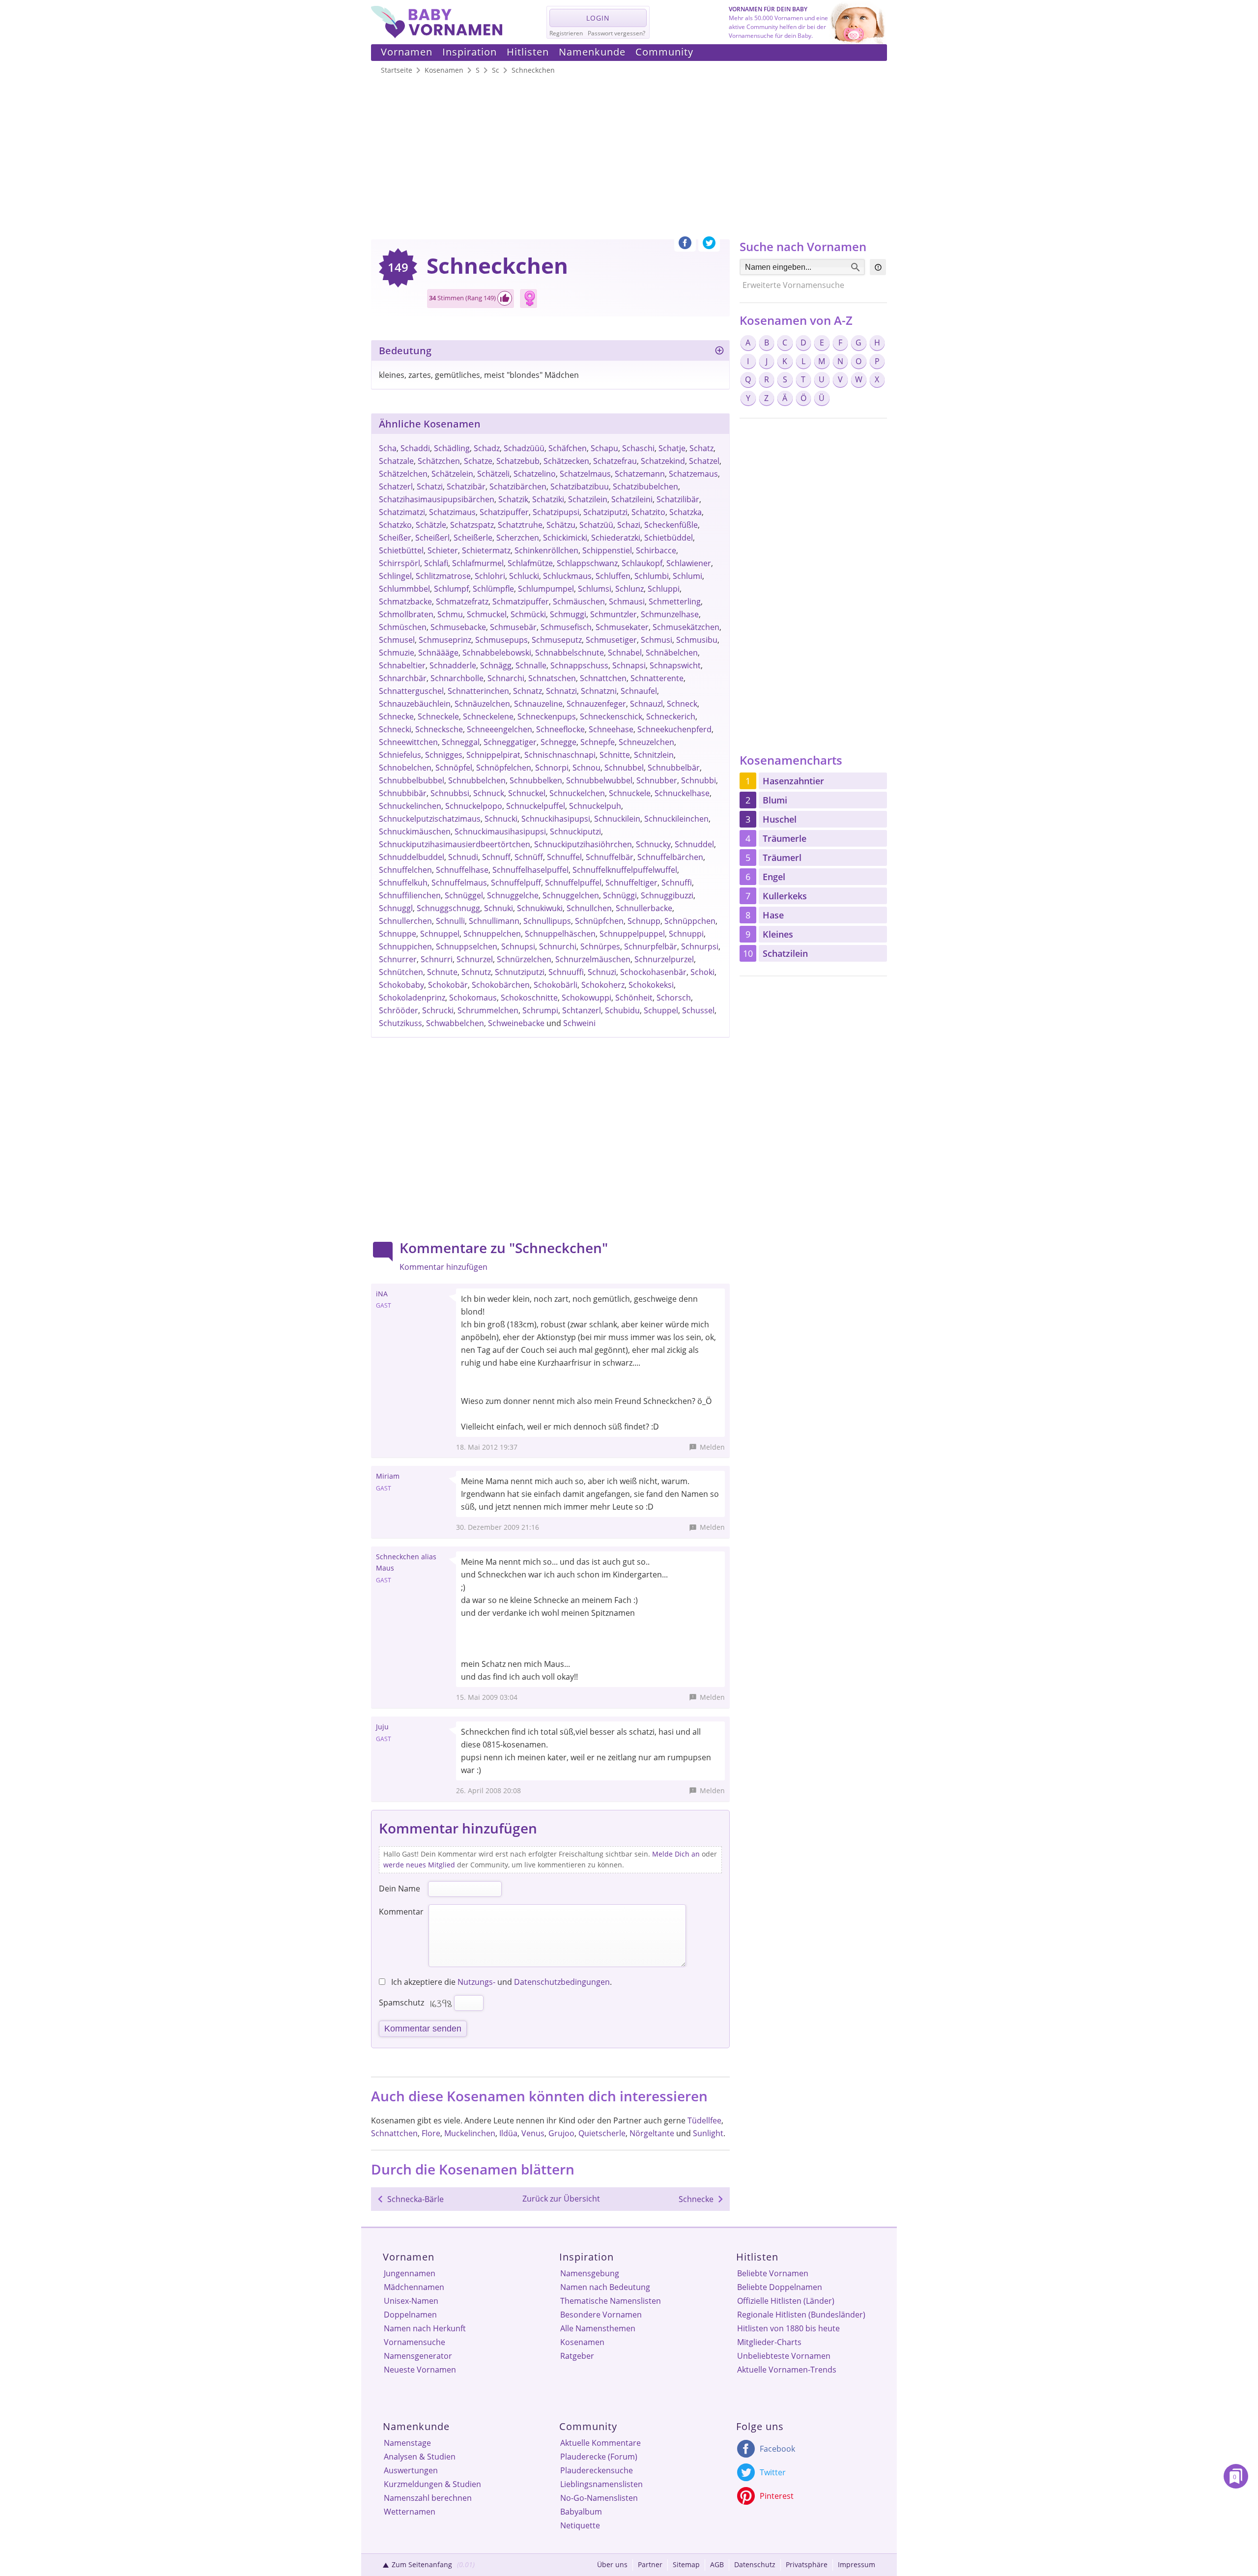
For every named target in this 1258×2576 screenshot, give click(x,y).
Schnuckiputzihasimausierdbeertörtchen (455, 844)
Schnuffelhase (462, 870)
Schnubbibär (403, 793)
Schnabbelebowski (497, 653)
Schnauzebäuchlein (415, 704)
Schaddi (415, 448)
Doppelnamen (410, 2315)
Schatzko (395, 525)
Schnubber (657, 780)
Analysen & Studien (420, 2457)
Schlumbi (652, 576)
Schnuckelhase (682, 793)
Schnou (586, 768)
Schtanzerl (582, 1010)
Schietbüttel (401, 550)
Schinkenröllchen (546, 550)
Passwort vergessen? (616, 33)
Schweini (579, 1023)
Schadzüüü (524, 448)
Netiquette (580, 2525)
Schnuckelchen (577, 793)
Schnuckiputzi (575, 831)
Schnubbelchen (477, 780)
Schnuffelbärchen (670, 857)
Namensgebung (590, 2273)
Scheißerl (432, 538)
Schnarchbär (403, 678)
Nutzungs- (476, 1982)
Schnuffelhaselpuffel (530, 870)
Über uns (612, 2564)
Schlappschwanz (587, 563)
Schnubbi (699, 780)
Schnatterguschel (411, 691)
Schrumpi (540, 1010)
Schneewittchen (408, 742)
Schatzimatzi (402, 512)
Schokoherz (603, 985)
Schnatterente (657, 678)
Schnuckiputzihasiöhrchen (583, 844)
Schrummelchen (488, 1010)
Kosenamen (582, 2342)
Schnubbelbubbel (412, 780)
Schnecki (395, 729)
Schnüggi (620, 895)
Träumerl (782, 858)
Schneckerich (671, 716)
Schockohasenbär (653, 972)
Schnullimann (494, 921)
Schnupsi (518, 946)
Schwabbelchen (455, 1023)
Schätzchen (439, 461)
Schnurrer (398, 959)
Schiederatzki (616, 538)
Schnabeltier (402, 665)
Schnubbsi (450, 793)
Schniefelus (400, 755)
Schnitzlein (654, 755)
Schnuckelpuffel (536, 806)
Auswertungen (411, 2470)
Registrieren (566, 33)
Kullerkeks (785, 896)
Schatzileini (632, 499)
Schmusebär (513, 627)
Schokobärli (556, 985)
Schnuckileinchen (676, 819)
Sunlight (708, 2133)
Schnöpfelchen (504, 768)
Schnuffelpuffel (573, 883)
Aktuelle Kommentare (600, 2443)
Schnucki (501, 819)
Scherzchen (518, 538)
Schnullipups (547, 921)
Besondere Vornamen (601, 2315)
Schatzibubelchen (645, 487)
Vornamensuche (415, 2342)
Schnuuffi (566, 972)
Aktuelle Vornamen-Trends (787, 2370)
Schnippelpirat (493, 755)
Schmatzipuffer (521, 601)
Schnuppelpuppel (632, 934)
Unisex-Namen (411, 2301)
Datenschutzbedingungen (562, 1982)
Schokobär (448, 985)
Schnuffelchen (405, 870)
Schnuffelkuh (403, 883)
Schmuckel (487, 614)
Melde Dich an (676, 1854)
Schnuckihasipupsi (556, 819)
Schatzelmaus (585, 474)
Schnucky (653, 844)
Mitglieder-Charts (769, 2342)
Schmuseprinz (445, 640)
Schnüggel (464, 895)
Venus (533, 2133)
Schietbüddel (669, 538)
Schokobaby (401, 985)
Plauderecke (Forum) (599, 2457)
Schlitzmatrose (443, 576)
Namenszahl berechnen (428, 2498)
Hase (773, 915)
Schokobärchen (501, 985)
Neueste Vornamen (420, 2370)
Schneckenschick (611, 716)
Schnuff (496, 857)
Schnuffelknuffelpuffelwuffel (625, 870)
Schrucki (438, 1010)
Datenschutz (755, 2564)
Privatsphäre (807, 2564)
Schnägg (496, 665)
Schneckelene (488, 716)
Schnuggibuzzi (667, 895)
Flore (431, 2133)
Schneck (682, 704)
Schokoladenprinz (412, 998)
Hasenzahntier (793, 781)
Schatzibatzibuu (580, 487)
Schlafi (436, 563)
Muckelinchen (470, 2133)
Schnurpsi (700, 946)
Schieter (443, 550)
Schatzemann (640, 474)
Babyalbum (581, 2512)
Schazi (629, 525)
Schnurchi (558, 946)
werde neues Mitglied (419, 1865)
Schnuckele (630, 793)
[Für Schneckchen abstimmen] (505, 298)
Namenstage (407, 2443)
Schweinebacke (516, 1023)
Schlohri (490, 576)
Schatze (478, 461)
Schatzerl (396, 487)
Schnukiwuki (540, 908)
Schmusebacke (458, 627)
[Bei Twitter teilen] (709, 245)
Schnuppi (686, 934)
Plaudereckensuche (597, 2470)
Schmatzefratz (462, 601)
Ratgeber (577, 2356)
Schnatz (528, 691)
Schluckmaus (567, 576)
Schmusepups (501, 640)
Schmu (450, 614)
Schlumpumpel (546, 589)
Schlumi (687, 576)
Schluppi (664, 589)
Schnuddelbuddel (412, 857)
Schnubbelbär (674, 768)
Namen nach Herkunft (425, 2328)
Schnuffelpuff (516, 883)
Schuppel (661, 1010)
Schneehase (611, 729)
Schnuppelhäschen (560, 934)
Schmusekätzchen (686, 627)
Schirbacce (656, 550)
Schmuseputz (557, 640)
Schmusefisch (566, 627)
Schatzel (704, 461)
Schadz (487, 448)
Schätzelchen (403, 474)
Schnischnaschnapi (560, 755)
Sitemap (686, 2564)
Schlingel (395, 576)
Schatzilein (588, 499)
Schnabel (625, 653)
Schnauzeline (538, 704)
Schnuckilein (617, 819)
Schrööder (399, 1010)
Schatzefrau (615, 461)
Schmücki (528, 614)
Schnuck (489, 793)
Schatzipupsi (556, 512)
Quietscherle (602, 2133)
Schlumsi (595, 589)
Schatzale (396, 461)
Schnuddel (694, 844)
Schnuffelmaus (459, 883)
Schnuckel (527, 793)
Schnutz (476, 972)
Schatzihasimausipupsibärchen (437, 499)
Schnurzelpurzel (664, 959)
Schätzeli (493, 474)
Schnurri (437, 959)
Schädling (452, 448)
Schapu (604, 448)
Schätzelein (452, 474)
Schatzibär (466, 487)
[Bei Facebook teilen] (685, 245)
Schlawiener (689, 563)
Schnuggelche (513, 895)
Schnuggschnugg (448, 908)
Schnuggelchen (571, 895)
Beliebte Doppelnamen (780, 2287)
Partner (650, 2564)
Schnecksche (439, 729)
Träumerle (785, 838)
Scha (388, 448)
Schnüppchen (690, 921)
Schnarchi (506, 678)
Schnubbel (624, 768)
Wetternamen (410, 2512)
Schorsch (674, 998)
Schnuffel (564, 857)
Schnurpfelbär (651, 946)
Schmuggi (568, 614)
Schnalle (531, 665)
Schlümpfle (493, 589)
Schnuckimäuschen (415, 831)
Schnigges (444, 755)
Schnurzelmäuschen (593, 959)
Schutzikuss (400, 1023)
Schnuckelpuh (595, 806)
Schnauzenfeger (596, 704)
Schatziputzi (605, 512)
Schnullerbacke (644, 908)
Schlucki (524, 576)
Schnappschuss (579, 665)
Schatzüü (596, 525)
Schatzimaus (452, 512)
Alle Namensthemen (598, 2328)
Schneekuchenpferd (674, 729)
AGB (717, 2564)
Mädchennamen (414, 2287)
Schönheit (634, 998)
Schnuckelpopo (474, 806)
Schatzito (648, 512)
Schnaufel (639, 691)
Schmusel (397, 640)
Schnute (442, 972)
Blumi (775, 800)
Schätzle (431, 525)
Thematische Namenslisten (611, 2301)
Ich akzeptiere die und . (500, 1982)
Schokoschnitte (529, 998)
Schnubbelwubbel (599, 780)
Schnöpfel (454, 768)
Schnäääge (438, 653)
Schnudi (463, 857)
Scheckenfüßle (671, 525)
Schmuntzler (614, 614)
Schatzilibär (678, 499)
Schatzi (430, 487)
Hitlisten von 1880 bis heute (788, 2328)
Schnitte (615, 755)
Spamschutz (401, 2003)
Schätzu (561, 525)
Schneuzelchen (646, 742)
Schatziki (548, 499)
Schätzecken (566, 461)
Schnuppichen (405, 946)
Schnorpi (552, 768)
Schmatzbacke (405, 601)
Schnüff (529, 857)
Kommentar (401, 1912)
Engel (774, 877)
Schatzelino (535, 474)
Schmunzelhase (670, 614)
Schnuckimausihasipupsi (500, 831)
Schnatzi (561, 691)
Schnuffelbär (610, 857)
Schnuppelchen (492, 934)
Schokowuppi (586, 998)
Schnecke (396, 716)
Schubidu (622, 1010)
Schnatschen (552, 678)
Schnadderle (453, 665)
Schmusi (657, 640)
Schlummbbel (404, 589)
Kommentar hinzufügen (443, 1267)
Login (598, 18)
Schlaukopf (642, 563)
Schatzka (686, 512)
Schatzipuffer (504, 512)
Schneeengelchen (500, 729)
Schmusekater (622, 627)
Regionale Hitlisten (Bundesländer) (801, 2315)
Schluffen (613, 576)
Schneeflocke (560, 729)
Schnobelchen (405, 768)
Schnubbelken (536, 780)
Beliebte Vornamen (773, 2273)
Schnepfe (598, 742)
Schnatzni (599, 691)
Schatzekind (663, 461)
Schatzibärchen (518, 487)
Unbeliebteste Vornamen (784, 2356)
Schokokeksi (651, 985)
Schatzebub (518, 461)
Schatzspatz (472, 525)
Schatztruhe (520, 525)
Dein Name (400, 1889)
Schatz (701, 448)
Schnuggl (396, 908)
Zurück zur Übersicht (561, 2199)
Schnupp (644, 921)
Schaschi (638, 448)
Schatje (672, 448)
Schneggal (461, 742)
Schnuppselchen (467, 946)
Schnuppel (440, 934)
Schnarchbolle (457, 678)
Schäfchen (568, 448)
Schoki (702, 972)
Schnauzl (646, 704)
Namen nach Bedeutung (605, 2287)
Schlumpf (451, 589)
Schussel (698, 1010)
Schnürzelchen (524, 959)
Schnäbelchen (672, 653)
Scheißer (395, 538)
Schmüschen (403, 627)
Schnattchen (603, 678)
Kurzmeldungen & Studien (432, 2484)
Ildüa (508, 2133)
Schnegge (558, 742)
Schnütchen (401, 972)
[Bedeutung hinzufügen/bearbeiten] (719, 352)
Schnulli (450, 921)
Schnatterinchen (478, 691)
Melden (712, 1447)
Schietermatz (486, 550)
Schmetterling (675, 601)
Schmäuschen (579, 601)
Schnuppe (398, 934)
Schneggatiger (510, 742)
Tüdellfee (704, 2120)
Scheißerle (473, 538)
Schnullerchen (405, 921)
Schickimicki (565, 538)
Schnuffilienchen (410, 895)
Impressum (857, 2564)
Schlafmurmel (478, 563)
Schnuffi (677, 883)
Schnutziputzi (520, 972)
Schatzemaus (693, 474)
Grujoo (561, 2133)
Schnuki (499, 908)
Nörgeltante (652, 2133)
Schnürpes (600, 946)
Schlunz (629, 589)
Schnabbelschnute (570, 653)
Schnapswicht (675, 665)
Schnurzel (475, 959)
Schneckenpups (547, 716)
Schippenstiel (607, 550)
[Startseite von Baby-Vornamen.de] (437, 35)
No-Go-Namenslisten (599, 2498)
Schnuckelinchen (410, 806)
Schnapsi (629, 665)
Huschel (780, 819)
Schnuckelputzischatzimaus (430, 819)
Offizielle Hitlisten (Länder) (786, 2301)
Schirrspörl (400, 563)
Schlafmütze (530, 563)
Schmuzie (397, 653)
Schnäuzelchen (482, 704)
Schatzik (513, 499)
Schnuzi (602, 972)
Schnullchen (589, 908)
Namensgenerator (418, 2356)
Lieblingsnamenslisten (601, 2484)
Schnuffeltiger (631, 883)
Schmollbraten (406, 614)
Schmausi (627, 601)
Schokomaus (473, 998)
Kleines (778, 934)
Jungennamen (410, 2273)
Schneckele (438, 716)
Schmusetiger (611, 640)
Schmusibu (697, 640)
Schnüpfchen (599, 921)
